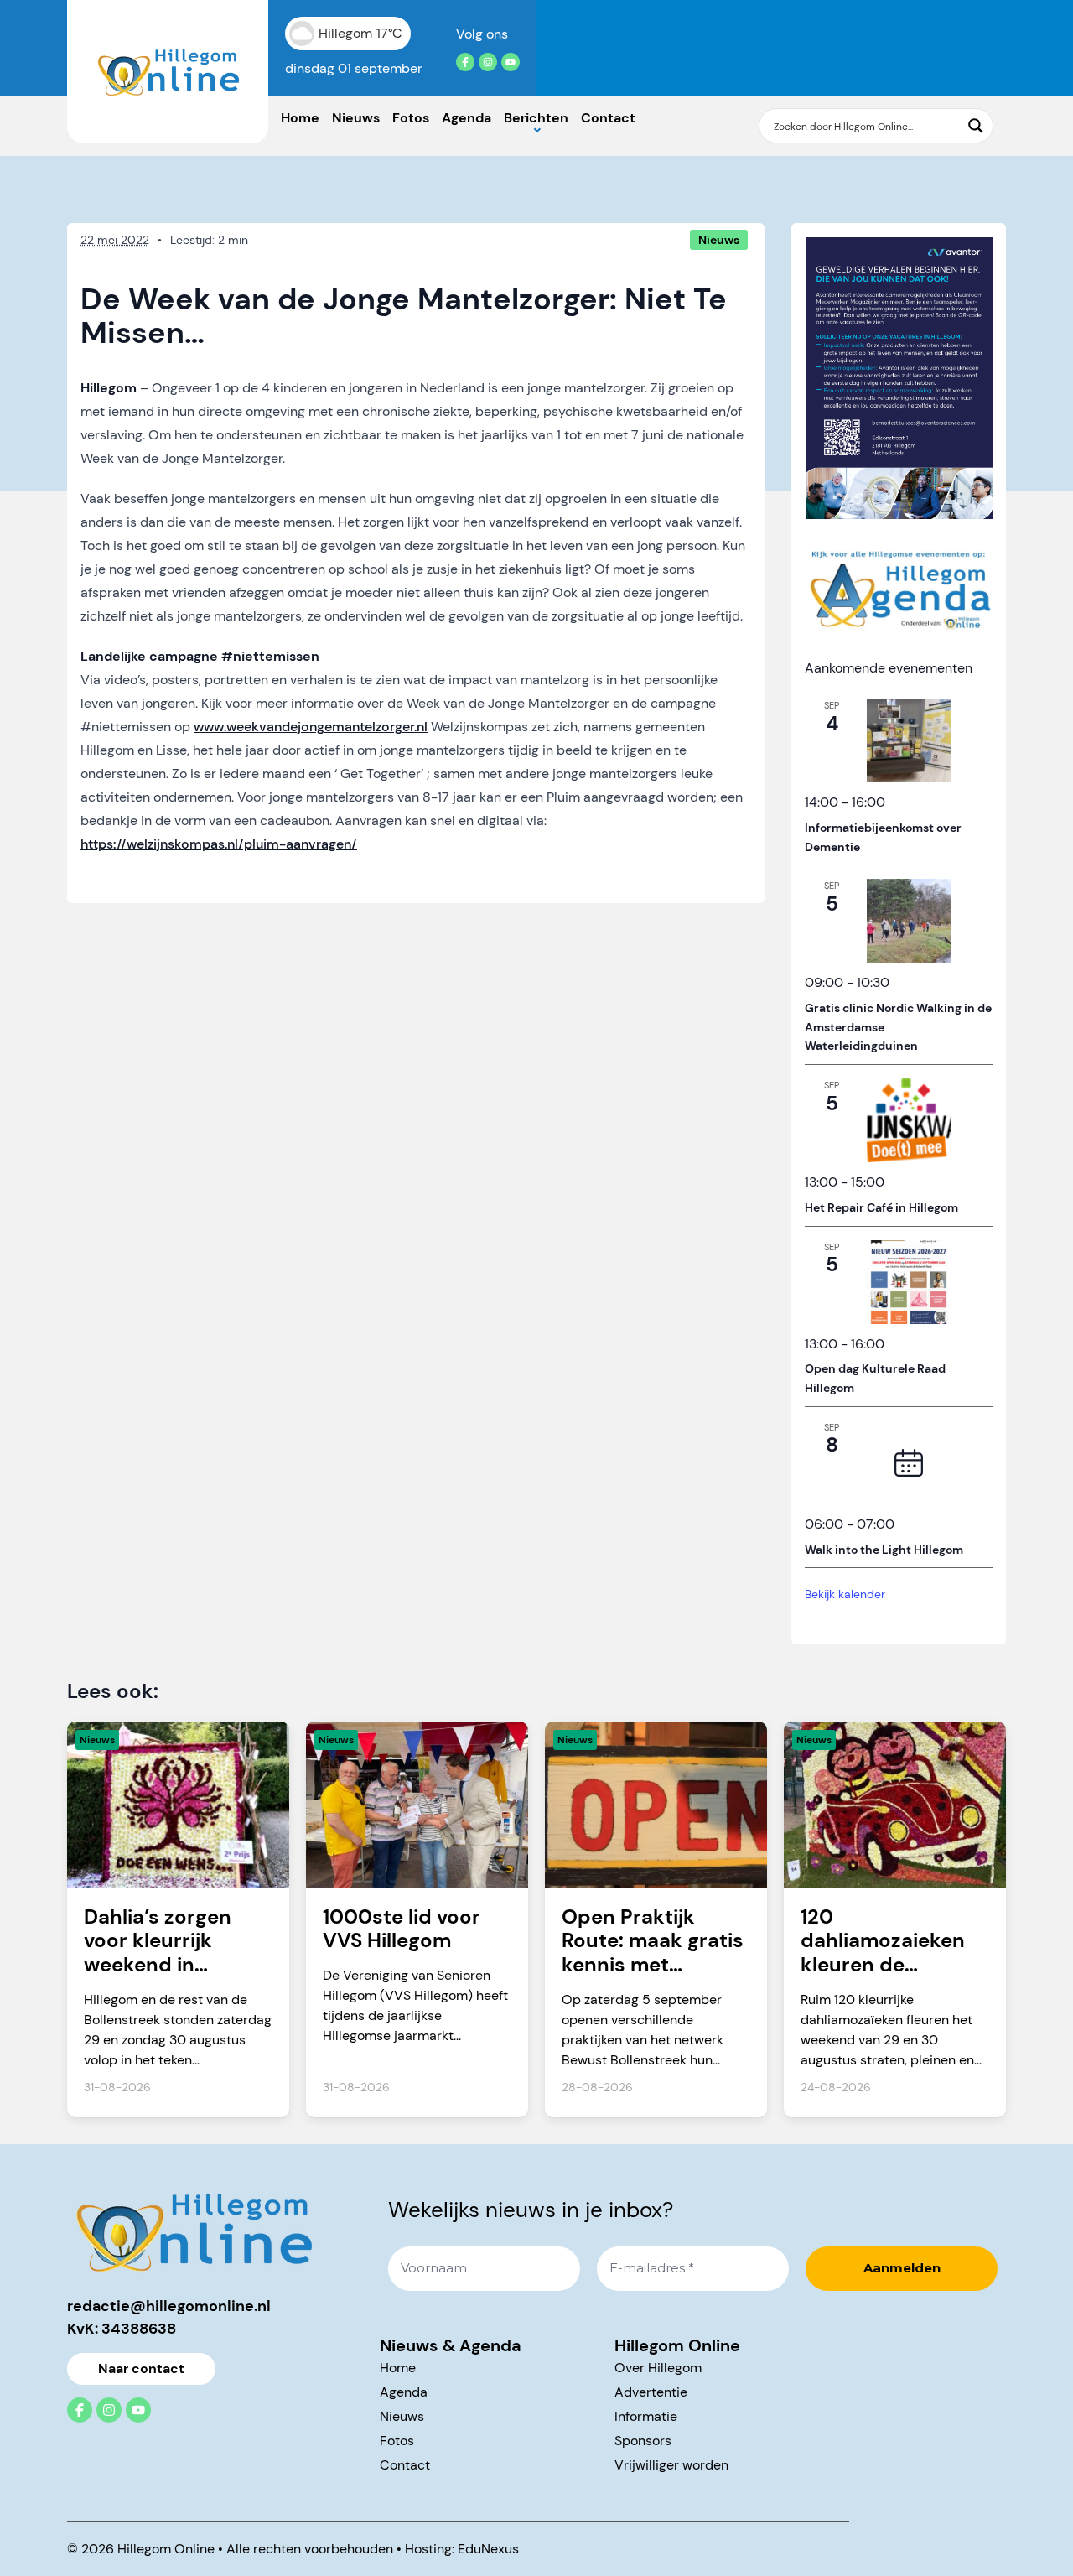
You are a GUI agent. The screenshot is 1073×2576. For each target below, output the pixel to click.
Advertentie (651, 2392)
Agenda (467, 118)
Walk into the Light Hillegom (884, 1550)
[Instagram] (488, 62)
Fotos (411, 118)
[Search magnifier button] (976, 126)
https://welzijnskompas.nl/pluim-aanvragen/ (219, 844)
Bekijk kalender (845, 1594)
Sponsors (643, 2441)
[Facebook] (465, 62)
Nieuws (356, 118)
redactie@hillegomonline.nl (169, 2306)
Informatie (646, 2416)
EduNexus (488, 2549)
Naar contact (141, 2368)
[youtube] (511, 62)
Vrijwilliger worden (671, 2465)
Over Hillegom (658, 2368)
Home (300, 118)
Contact (608, 118)
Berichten (536, 118)
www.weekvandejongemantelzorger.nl (311, 727)
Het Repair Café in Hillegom (881, 1207)
